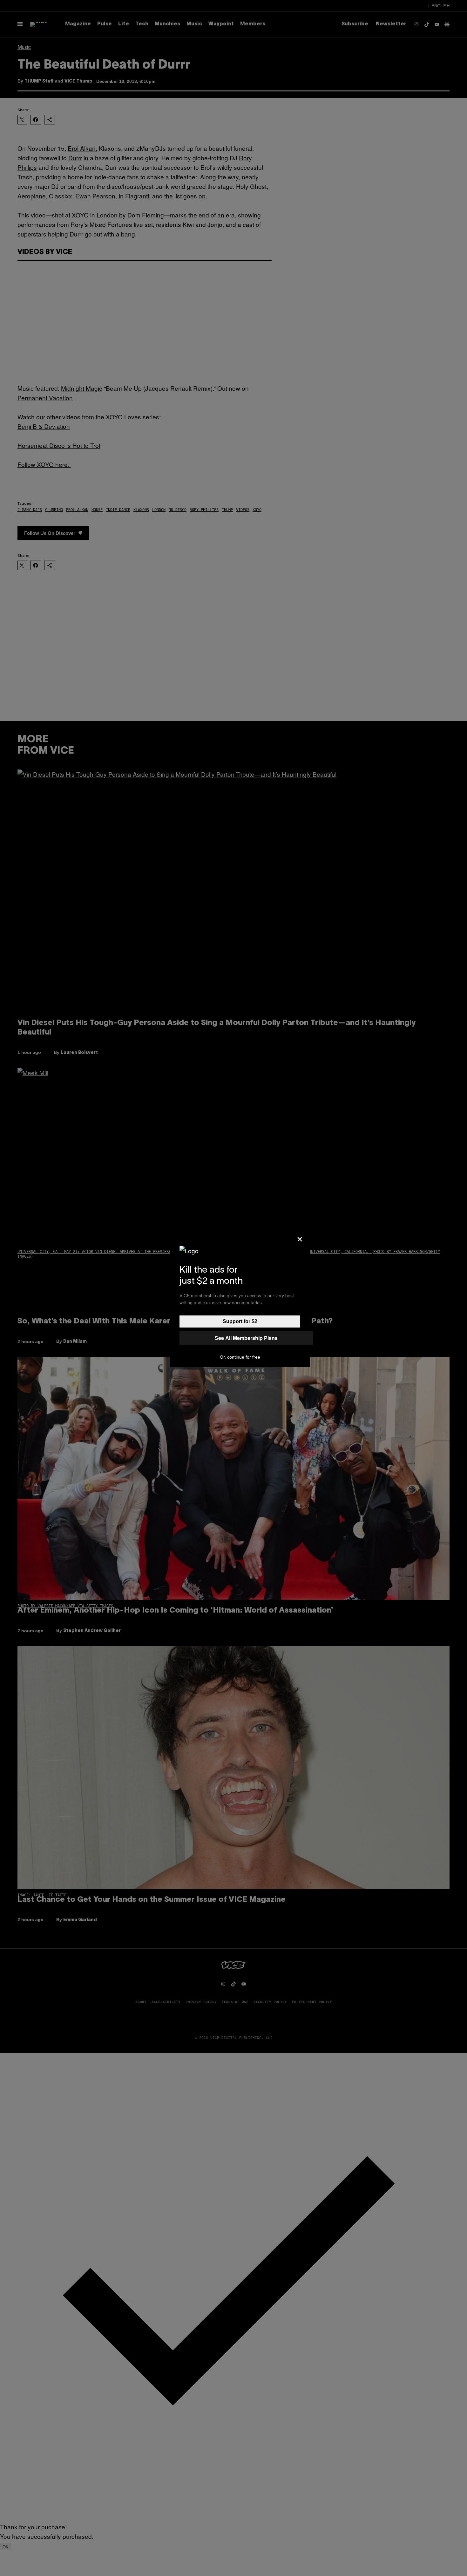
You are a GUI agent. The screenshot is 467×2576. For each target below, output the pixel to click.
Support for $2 (240, 1321)
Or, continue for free (240, 1357)
